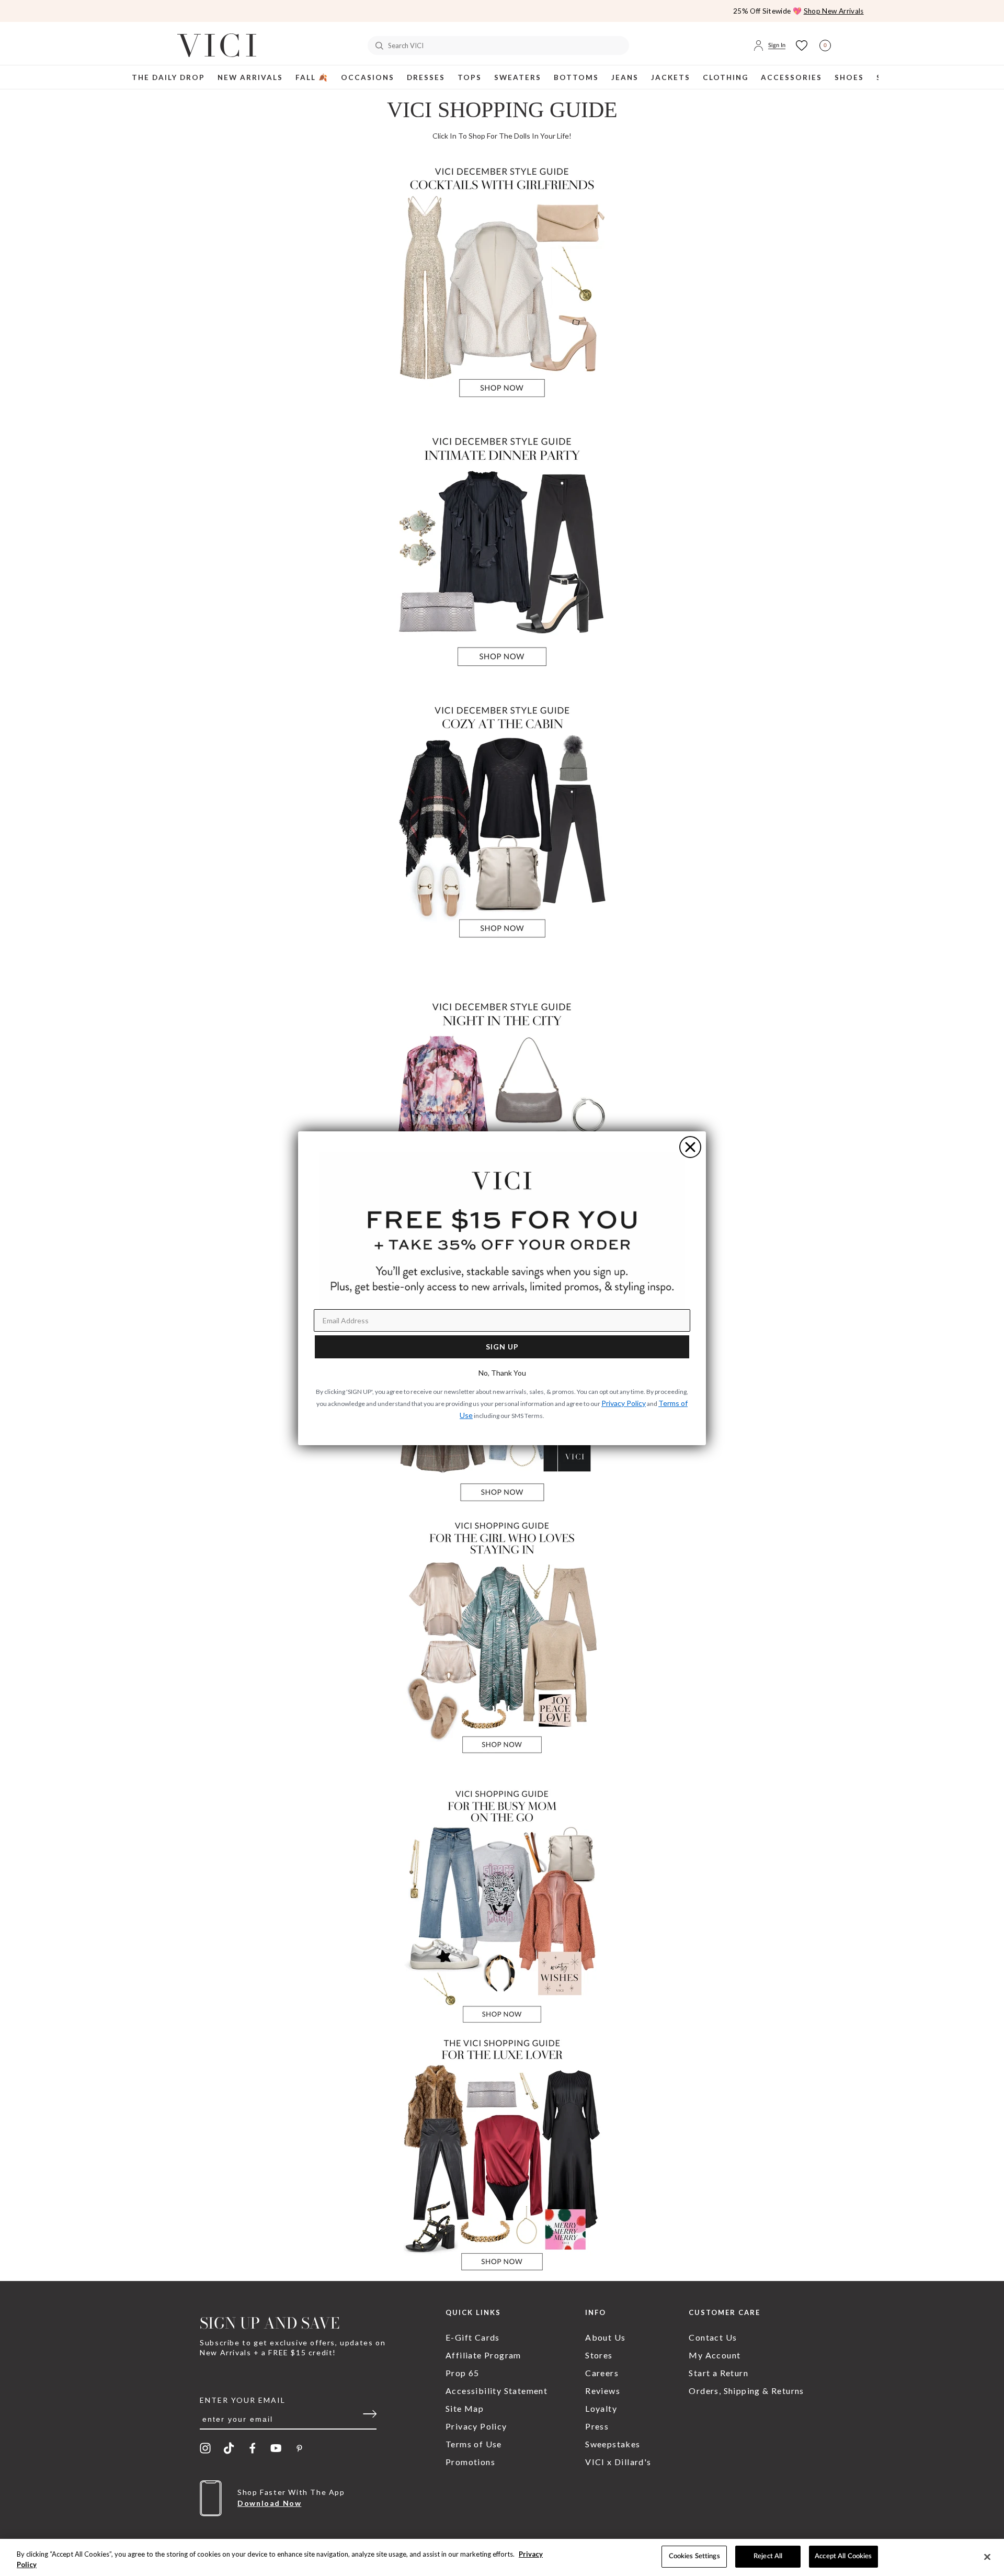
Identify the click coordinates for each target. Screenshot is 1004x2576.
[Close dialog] (690, 1147)
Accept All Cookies (843, 2556)
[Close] (987, 2557)
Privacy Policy (624, 1403)
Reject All (768, 2556)
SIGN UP (502, 1347)
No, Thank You (502, 1373)
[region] (502, 2557)
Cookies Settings (694, 2556)
